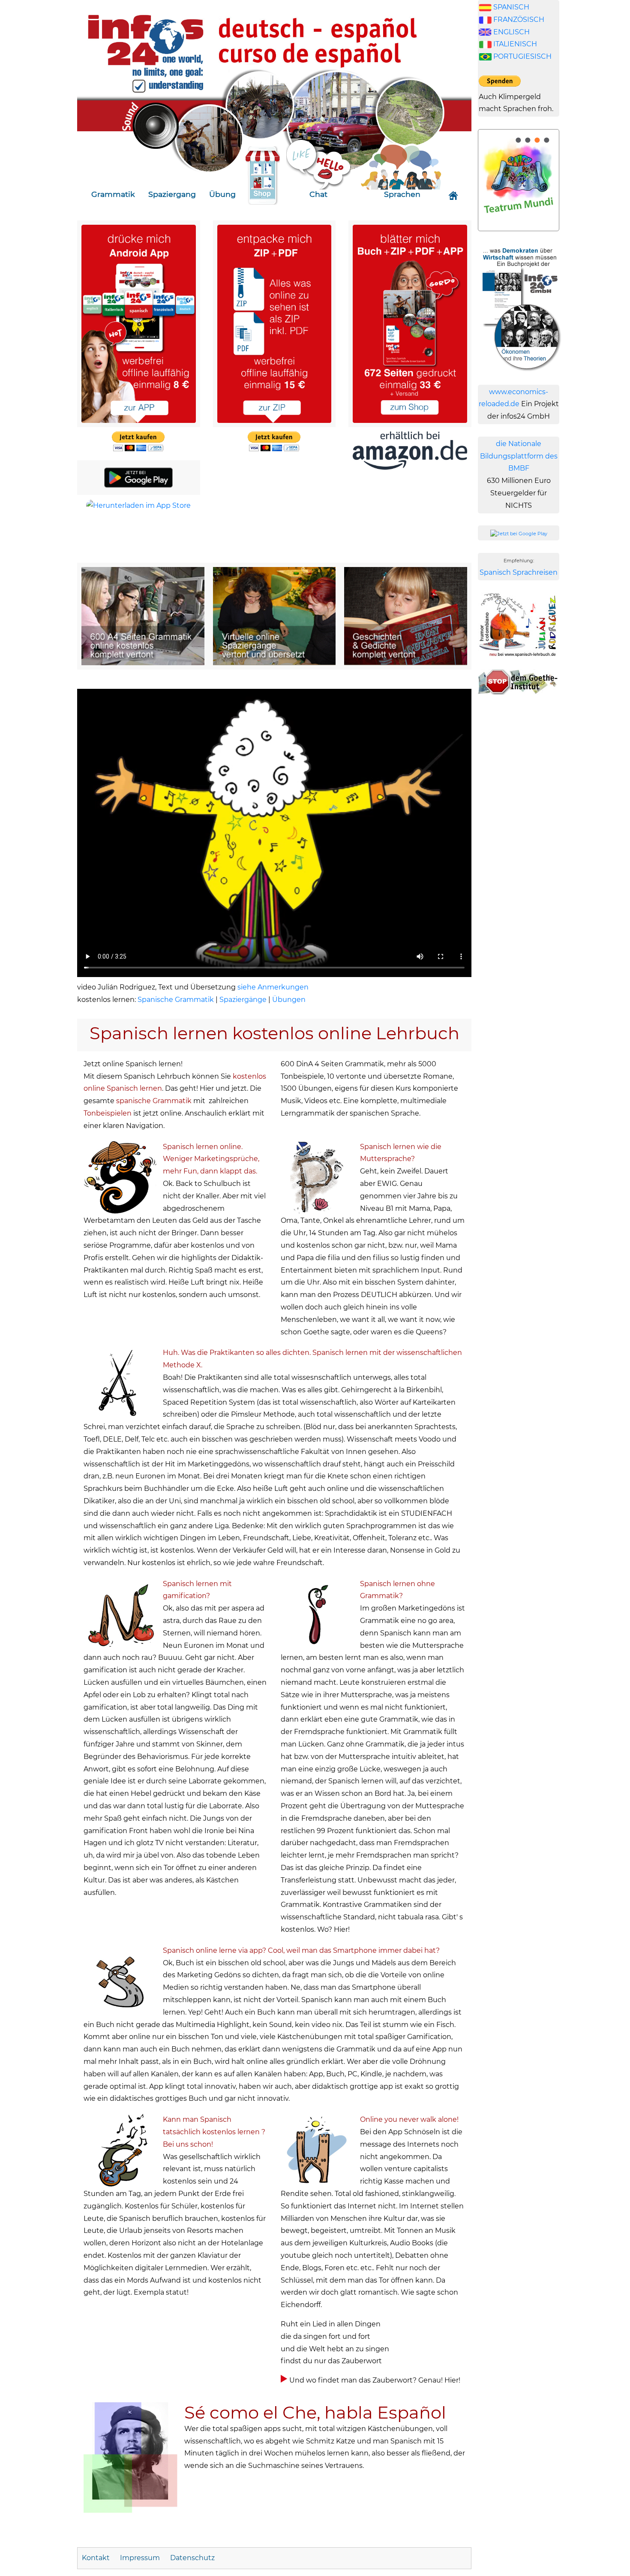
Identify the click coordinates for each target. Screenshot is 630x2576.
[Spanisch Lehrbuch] (139, 323)
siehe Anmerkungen (273, 987)
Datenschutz (192, 2558)
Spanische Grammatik (176, 1000)
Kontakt (97, 2558)
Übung (222, 194)
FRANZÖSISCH (519, 20)
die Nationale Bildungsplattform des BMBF (519, 456)
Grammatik (113, 194)
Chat (318, 194)
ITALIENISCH (515, 44)
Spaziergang (172, 194)
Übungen (289, 1000)
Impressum (140, 2558)
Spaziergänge (243, 1000)
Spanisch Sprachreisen (519, 572)
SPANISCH (511, 7)
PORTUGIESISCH (522, 56)
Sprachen (402, 194)
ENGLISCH (511, 32)
